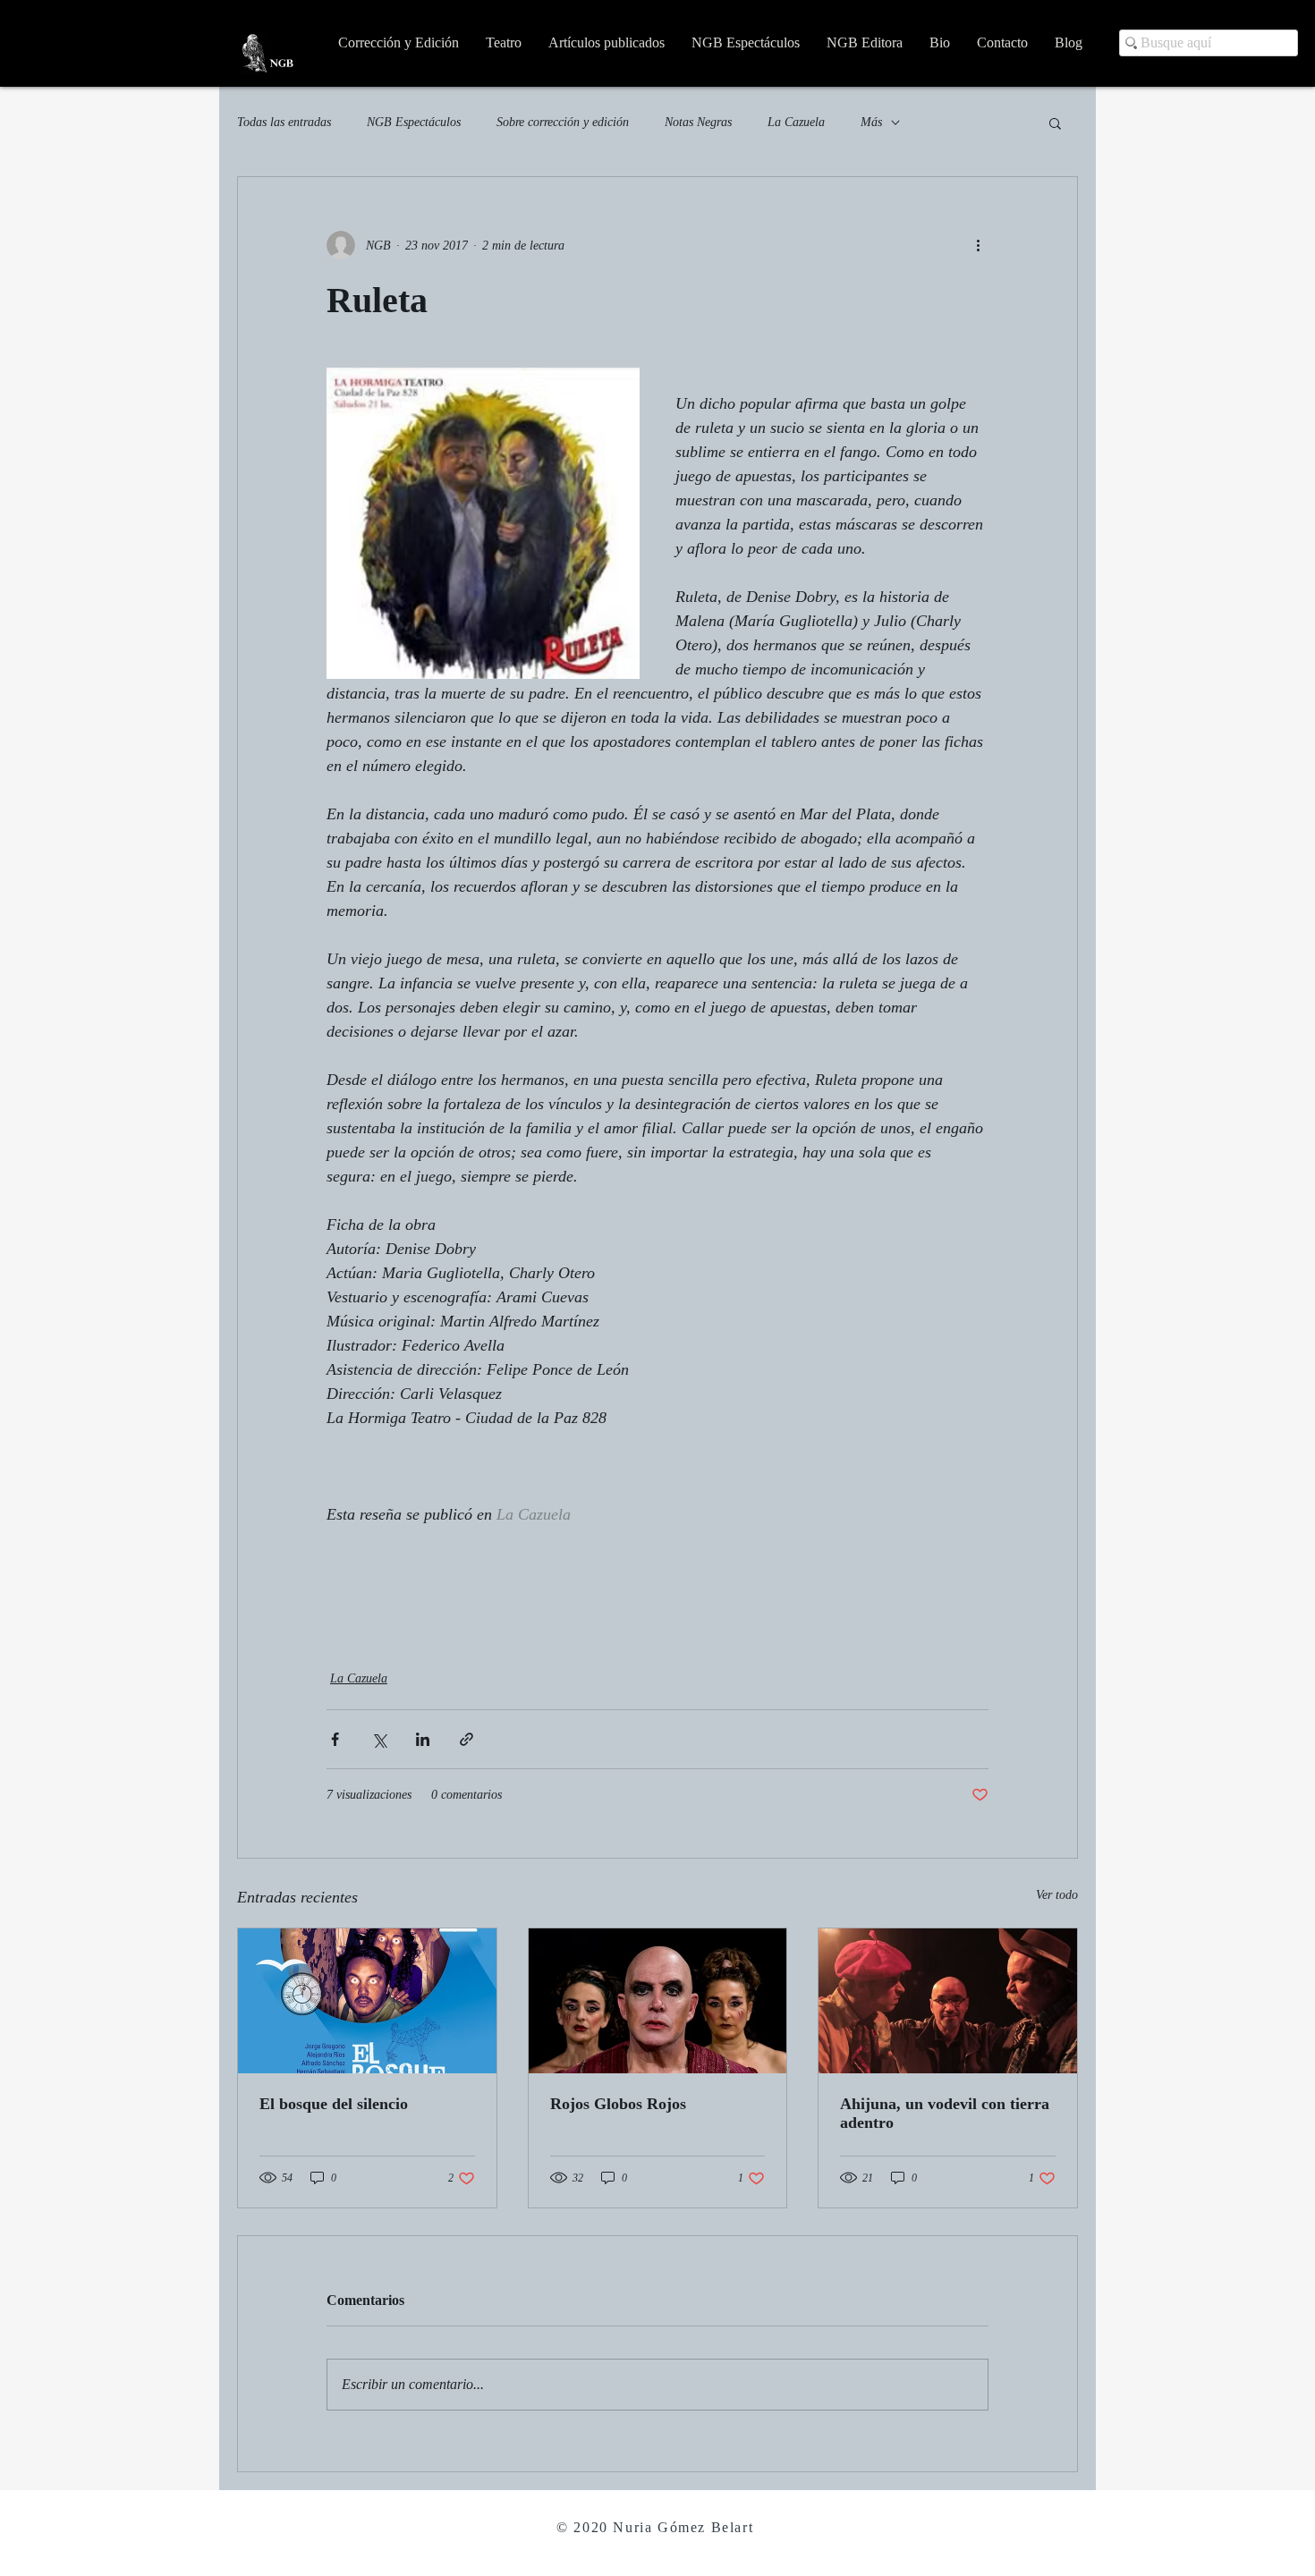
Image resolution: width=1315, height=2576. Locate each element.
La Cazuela (796, 122)
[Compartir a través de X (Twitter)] (379, 1739)
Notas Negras (698, 122)
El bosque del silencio (334, 2104)
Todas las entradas (284, 122)
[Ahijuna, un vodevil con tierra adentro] (948, 2001)
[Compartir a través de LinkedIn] (423, 1739)
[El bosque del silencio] (367, 2001)
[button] (1055, 123)
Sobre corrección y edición (563, 122)
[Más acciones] (978, 245)
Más (871, 122)
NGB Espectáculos (414, 122)
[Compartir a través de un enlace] (467, 1739)
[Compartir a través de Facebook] (335, 1739)
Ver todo (1057, 1895)
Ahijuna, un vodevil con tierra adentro (945, 2113)
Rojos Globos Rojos (618, 2104)
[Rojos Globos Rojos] (658, 2001)
